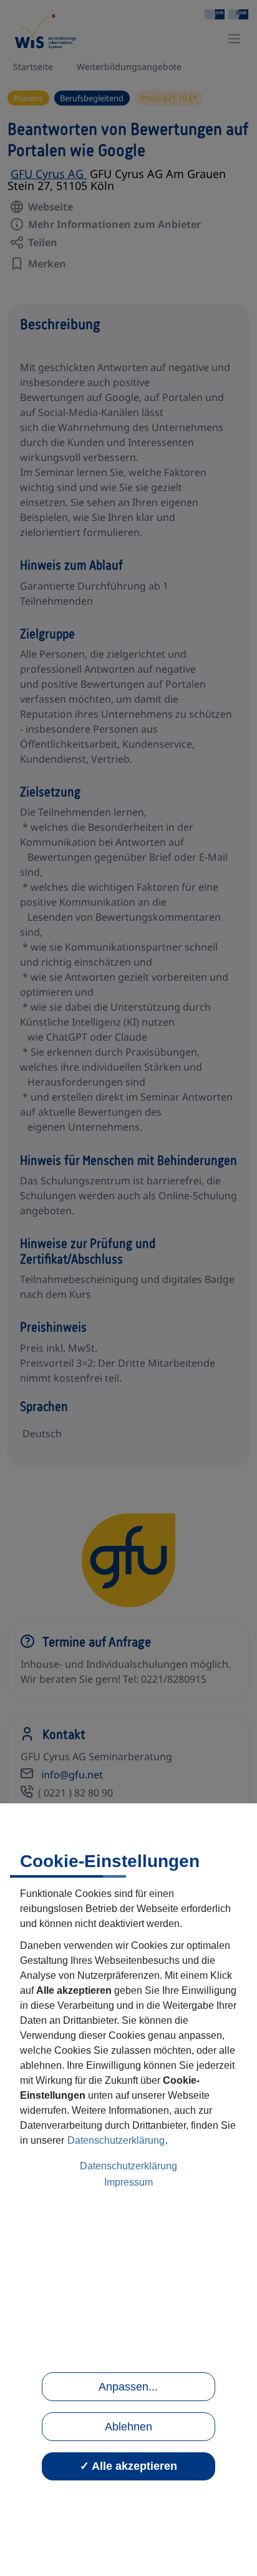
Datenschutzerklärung (116, 2140)
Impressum (128, 2182)
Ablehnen (128, 2427)
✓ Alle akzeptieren (128, 2466)
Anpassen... (128, 2387)
